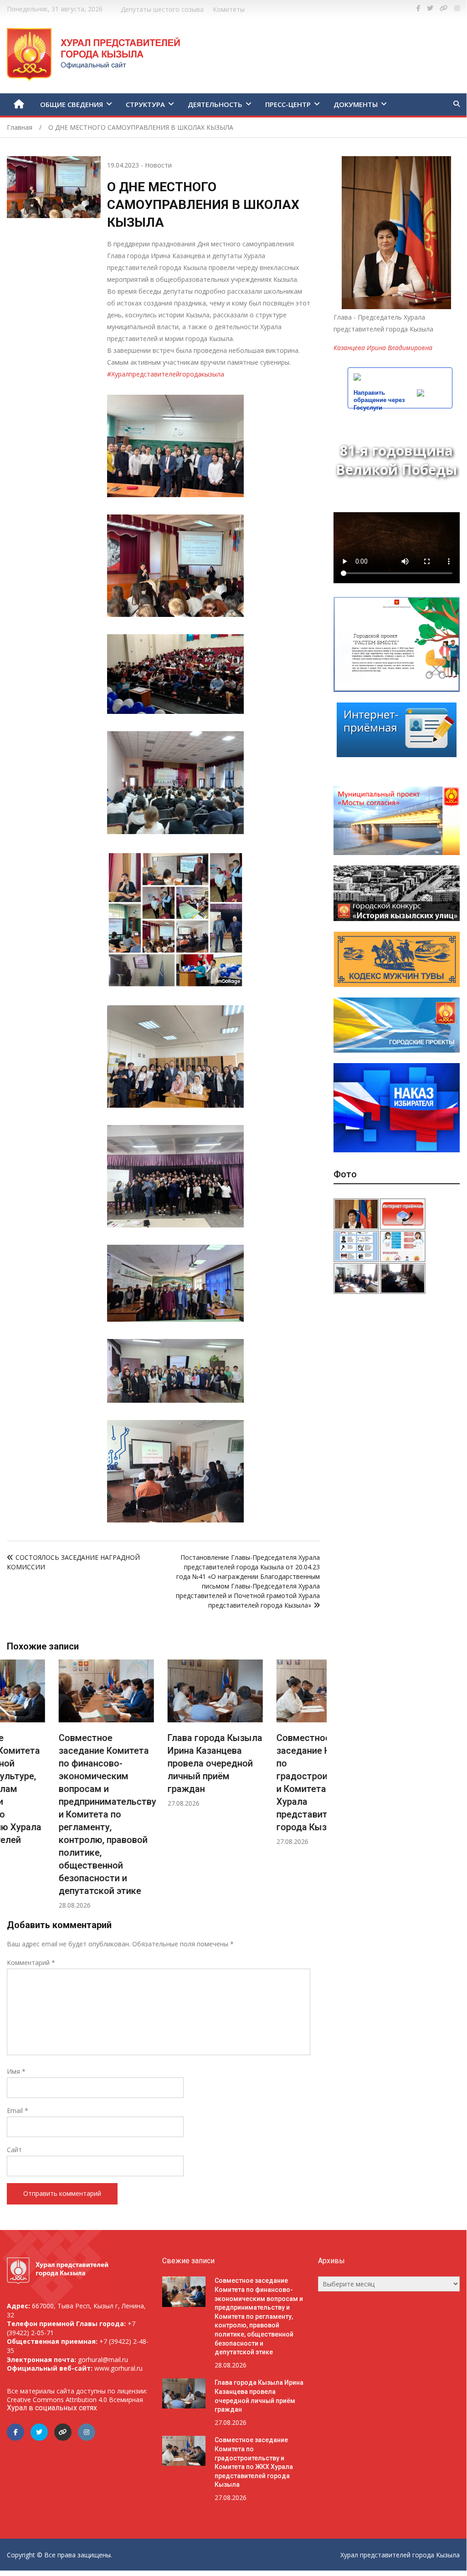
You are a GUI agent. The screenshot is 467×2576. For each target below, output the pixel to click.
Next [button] (311, 1789)
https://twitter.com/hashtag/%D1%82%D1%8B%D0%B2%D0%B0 (430, 8)
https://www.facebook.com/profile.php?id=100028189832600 (418, 8)
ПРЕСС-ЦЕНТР (288, 104)
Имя (16, 2071)
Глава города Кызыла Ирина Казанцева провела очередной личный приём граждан (163, 1763)
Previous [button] (15, 1789)
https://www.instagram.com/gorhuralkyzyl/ (457, 8)
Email (18, 2110)
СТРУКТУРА (145, 104)
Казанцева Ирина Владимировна (383, 348)
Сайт (14, 2150)
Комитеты (229, 9)
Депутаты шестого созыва (162, 9)
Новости (158, 165)
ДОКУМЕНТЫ (356, 104)
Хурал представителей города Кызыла (400, 2555)
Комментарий (31, 1963)
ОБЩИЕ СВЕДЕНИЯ (72, 104)
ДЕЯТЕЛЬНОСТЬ (215, 104)
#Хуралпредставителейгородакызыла (166, 374)
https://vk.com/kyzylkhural (444, 8)
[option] (54, 1784)
